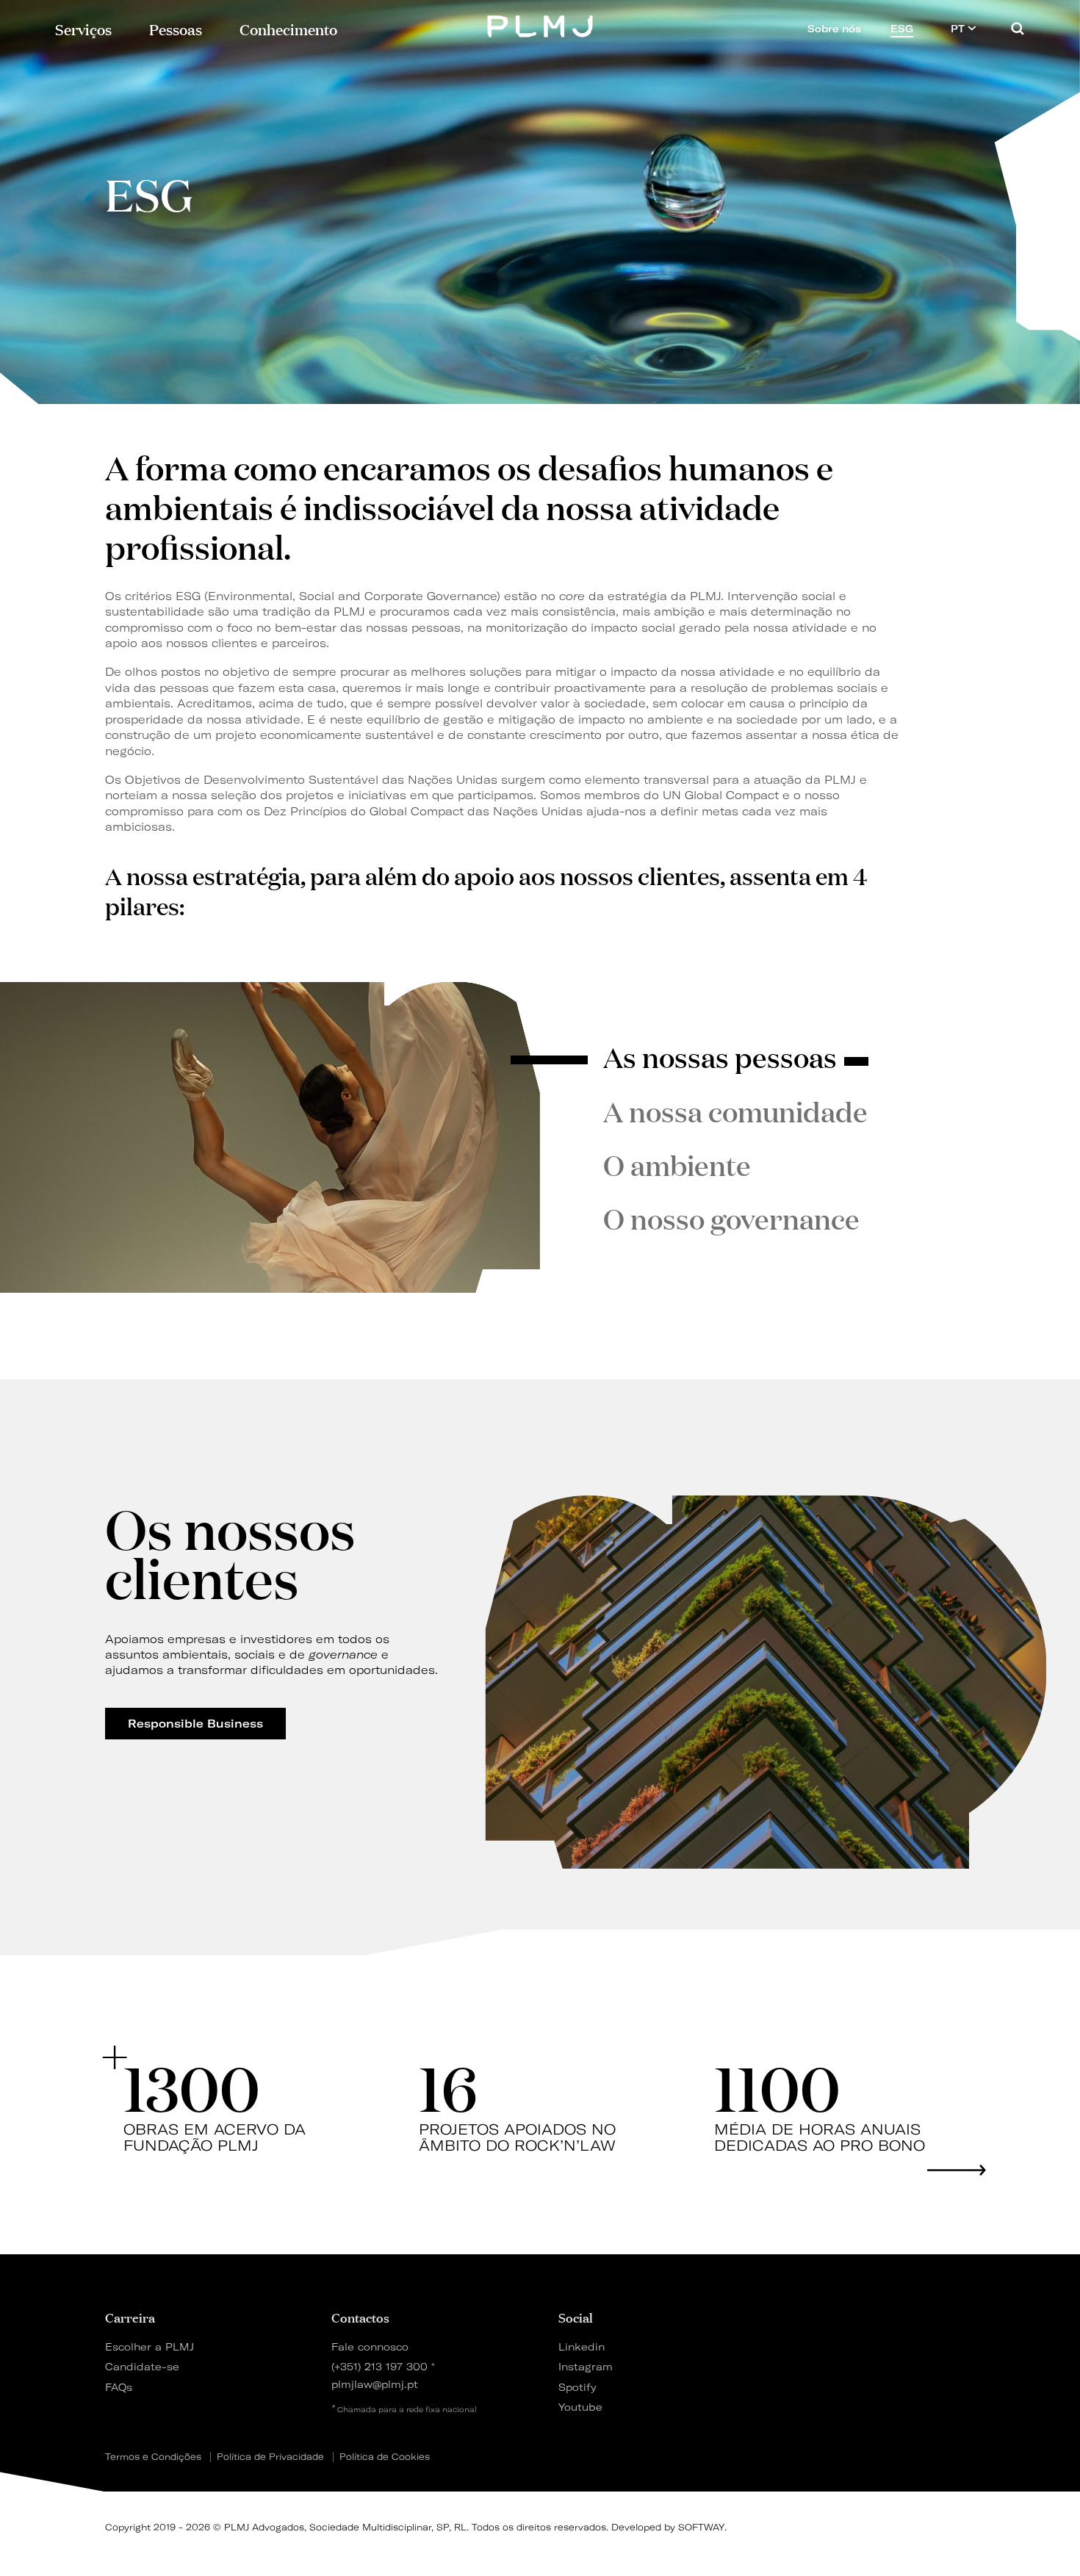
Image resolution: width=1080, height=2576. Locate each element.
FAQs (119, 2387)
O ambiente (677, 1164)
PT (959, 29)
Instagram (586, 2366)
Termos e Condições (153, 2457)
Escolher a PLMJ (150, 2346)
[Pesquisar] (1018, 28)
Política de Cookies (385, 2457)
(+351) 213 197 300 (379, 2366)
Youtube (580, 2407)
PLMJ (540, 25)
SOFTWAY (701, 2527)
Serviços (83, 28)
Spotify (577, 2387)
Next (957, 2170)
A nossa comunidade (735, 1111)
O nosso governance (731, 1218)
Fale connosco (370, 2346)
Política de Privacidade (270, 2457)
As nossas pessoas (720, 1056)
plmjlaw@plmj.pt (375, 2384)
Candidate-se (142, 2366)
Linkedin (582, 2346)
